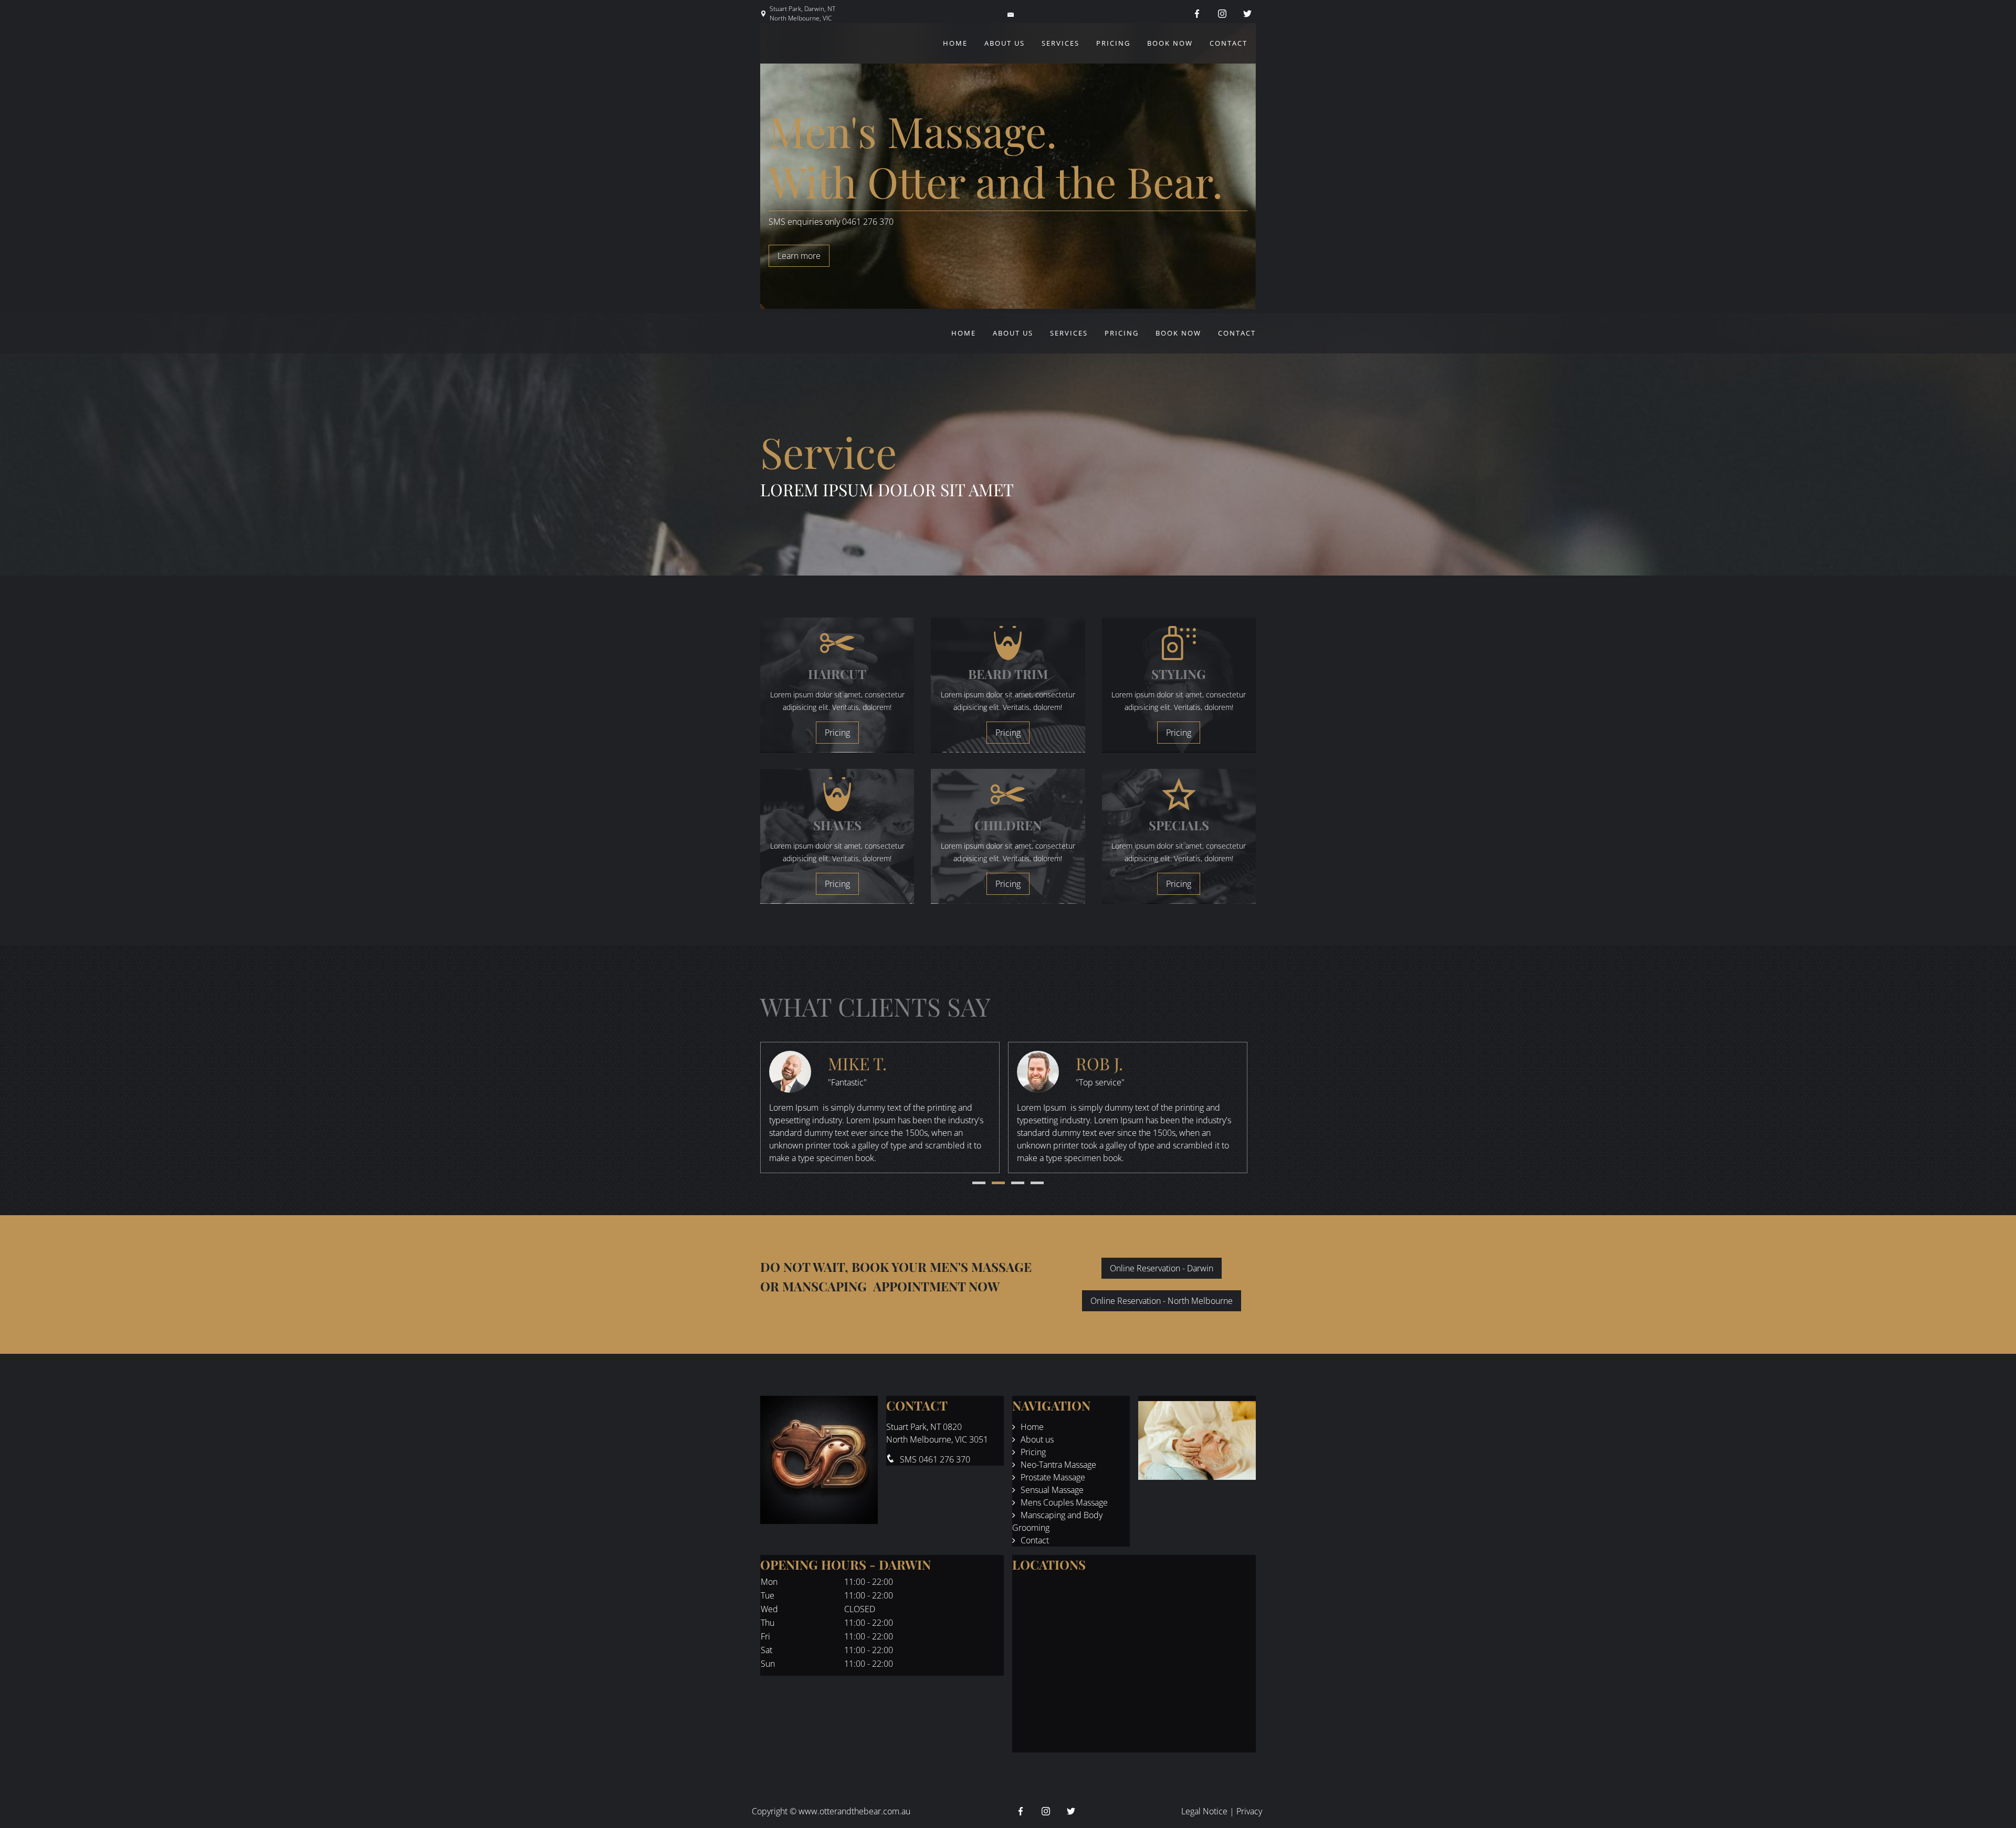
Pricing (1113, 43)
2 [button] (998, 1183)
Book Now (1170, 43)
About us (1005, 43)
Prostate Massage (1053, 1477)
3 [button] (1018, 1183)
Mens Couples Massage (1064, 1502)
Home (955, 43)
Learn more (799, 256)
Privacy (1249, 1811)
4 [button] (1037, 1183)
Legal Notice (1204, 1811)
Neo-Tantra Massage (1058, 1465)
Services (1060, 43)
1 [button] (979, 1183)
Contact (1228, 43)
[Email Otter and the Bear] (1012, 14)
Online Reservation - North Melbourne (1162, 1301)
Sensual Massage (1052, 1490)
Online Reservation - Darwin (1162, 1268)
